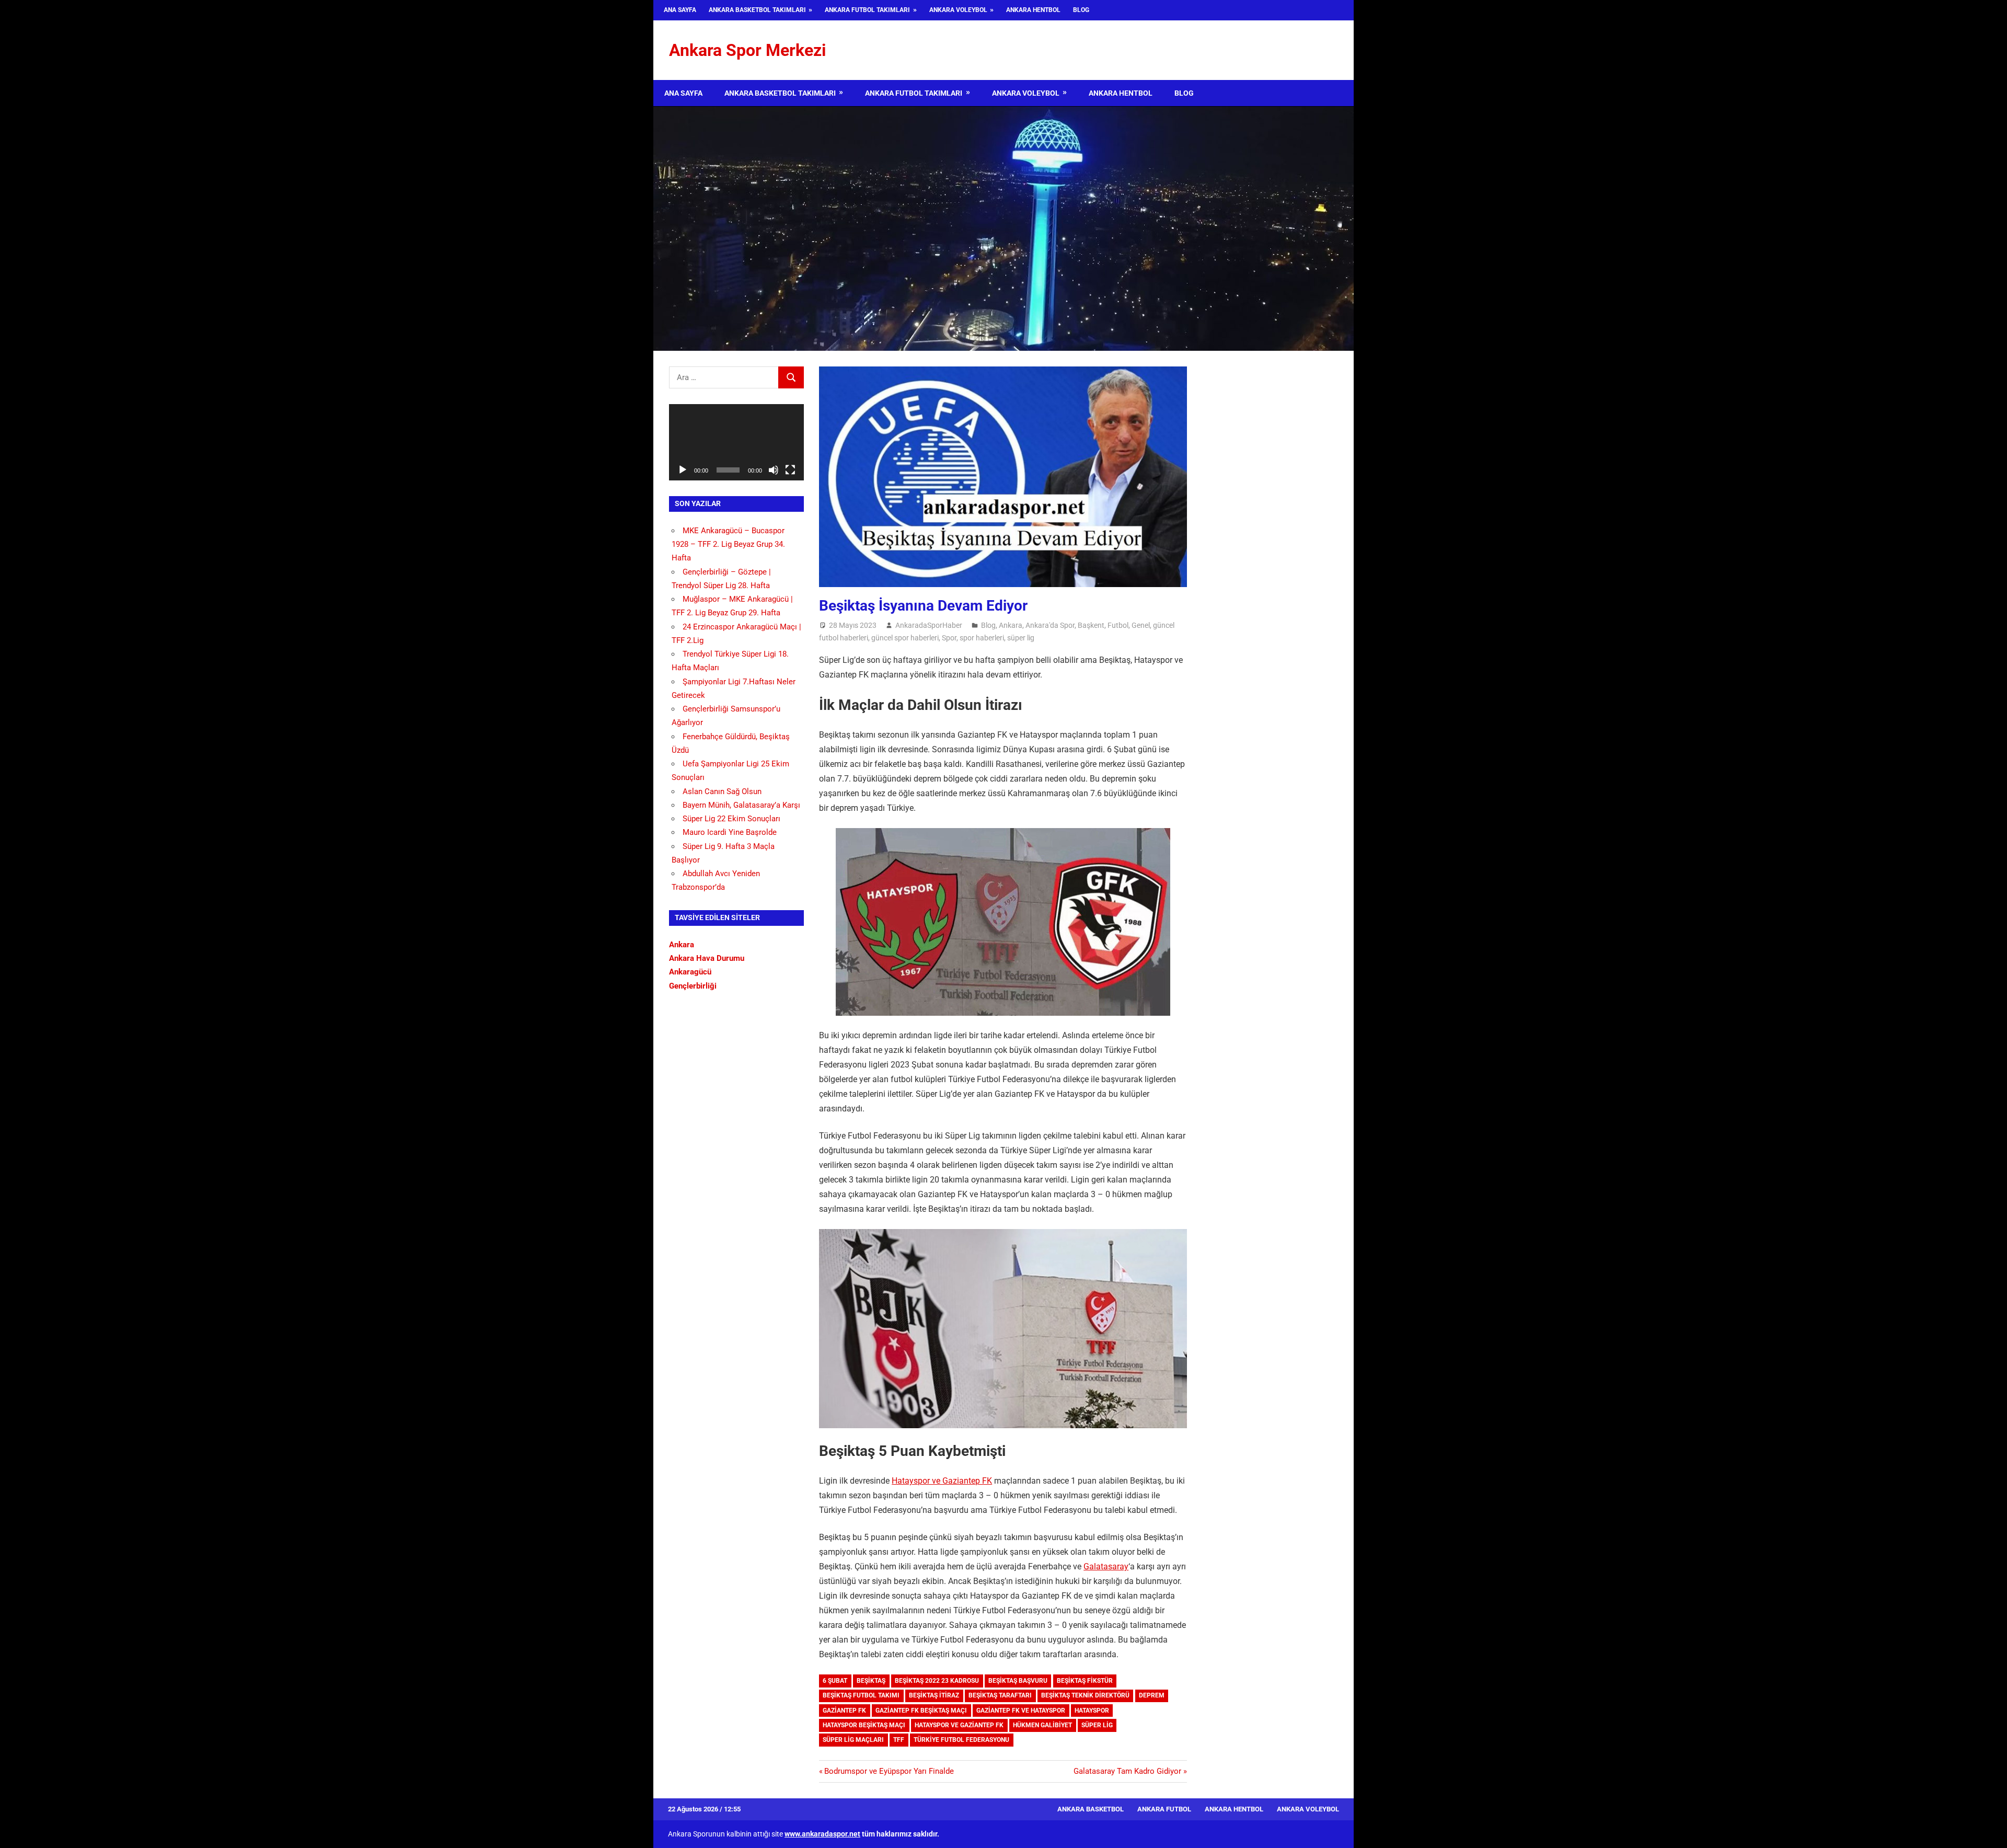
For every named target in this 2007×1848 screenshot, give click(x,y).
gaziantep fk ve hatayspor (1021, 1711)
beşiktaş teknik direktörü (1085, 1695)
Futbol (1118, 625)
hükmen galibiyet (1042, 1725)
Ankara (1011, 625)
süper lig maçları (853, 1740)
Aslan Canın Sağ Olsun (722, 791)
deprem (1152, 1695)
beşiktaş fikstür (1085, 1681)
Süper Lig (1097, 1725)
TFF (899, 1740)
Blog (1081, 10)
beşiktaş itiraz (934, 1695)
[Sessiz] (774, 470)
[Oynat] (683, 470)
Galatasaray (1106, 1566)
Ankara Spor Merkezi (747, 50)
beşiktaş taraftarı (1000, 1695)
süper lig (1021, 638)
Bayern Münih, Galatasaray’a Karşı (741, 805)
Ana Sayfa (680, 10)
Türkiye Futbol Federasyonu (961, 1740)
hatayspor (1092, 1711)
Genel (1141, 625)
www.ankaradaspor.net (822, 1834)
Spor (949, 638)
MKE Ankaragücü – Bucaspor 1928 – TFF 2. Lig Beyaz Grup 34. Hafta (728, 544)
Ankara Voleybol (958, 10)
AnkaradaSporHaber (929, 625)
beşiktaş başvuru (1018, 1681)
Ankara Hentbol (1033, 10)
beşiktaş (871, 1681)
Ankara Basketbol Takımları (757, 10)
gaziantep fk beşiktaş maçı (921, 1711)
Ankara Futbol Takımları (867, 10)
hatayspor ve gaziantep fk (959, 1725)
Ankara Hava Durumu (707, 958)
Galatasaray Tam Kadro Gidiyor (1127, 1771)
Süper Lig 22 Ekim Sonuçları (731, 819)
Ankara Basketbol (1091, 1809)
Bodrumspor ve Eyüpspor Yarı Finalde (889, 1771)
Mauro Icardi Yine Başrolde (730, 832)
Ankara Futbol (1164, 1809)
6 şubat (835, 1681)
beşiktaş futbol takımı (861, 1695)
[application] (736, 442)
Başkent (1091, 625)
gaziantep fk (844, 1711)
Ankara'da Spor (1050, 625)
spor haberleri (982, 638)
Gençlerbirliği (693, 986)
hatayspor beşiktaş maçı (864, 1725)
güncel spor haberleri (905, 638)
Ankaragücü (690, 972)
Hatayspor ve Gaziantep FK (942, 1481)
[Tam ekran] (790, 470)
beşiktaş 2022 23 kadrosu (937, 1681)
